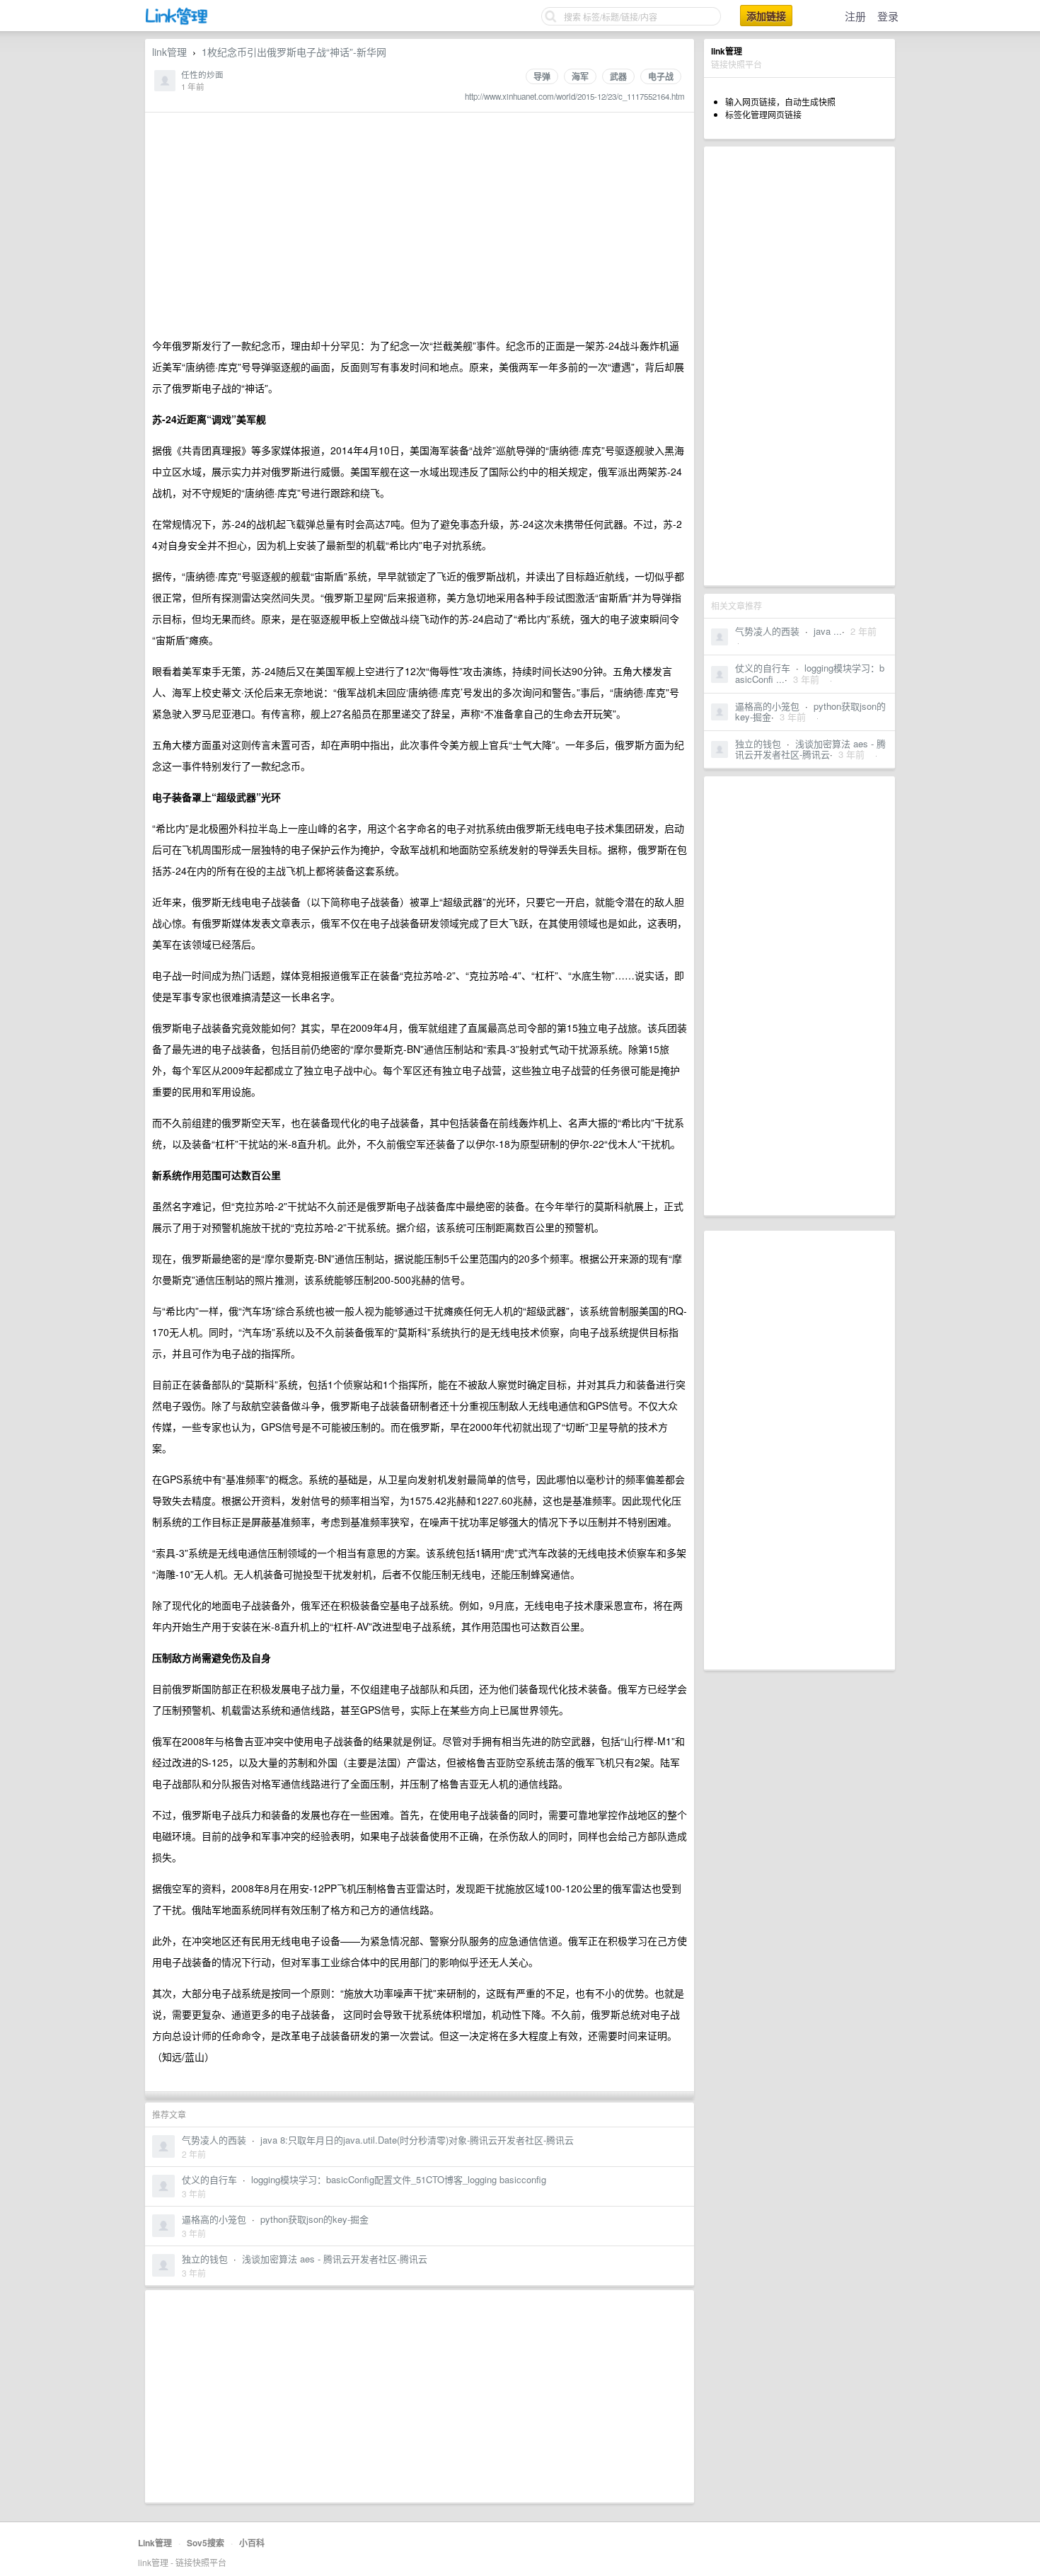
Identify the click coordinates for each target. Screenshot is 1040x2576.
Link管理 (155, 2543)
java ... (828, 631)
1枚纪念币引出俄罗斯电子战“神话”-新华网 (294, 52)
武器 (618, 76)
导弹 (542, 76)
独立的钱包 (758, 743)
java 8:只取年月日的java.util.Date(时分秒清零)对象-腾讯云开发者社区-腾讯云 (417, 2140)
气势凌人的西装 (767, 631)
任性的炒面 (202, 74)
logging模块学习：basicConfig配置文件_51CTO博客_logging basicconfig (399, 2179)
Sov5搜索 (206, 2543)
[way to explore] (177, 22)
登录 (888, 16)
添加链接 (766, 16)
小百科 (252, 2543)
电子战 (661, 76)
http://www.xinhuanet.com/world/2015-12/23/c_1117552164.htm (575, 96)
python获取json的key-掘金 (314, 2219)
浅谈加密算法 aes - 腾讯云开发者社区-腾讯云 (810, 749)
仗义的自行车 (763, 668)
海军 (580, 76)
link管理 (169, 52)
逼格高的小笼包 (767, 706)
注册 (855, 16)
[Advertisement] (799, 366)
